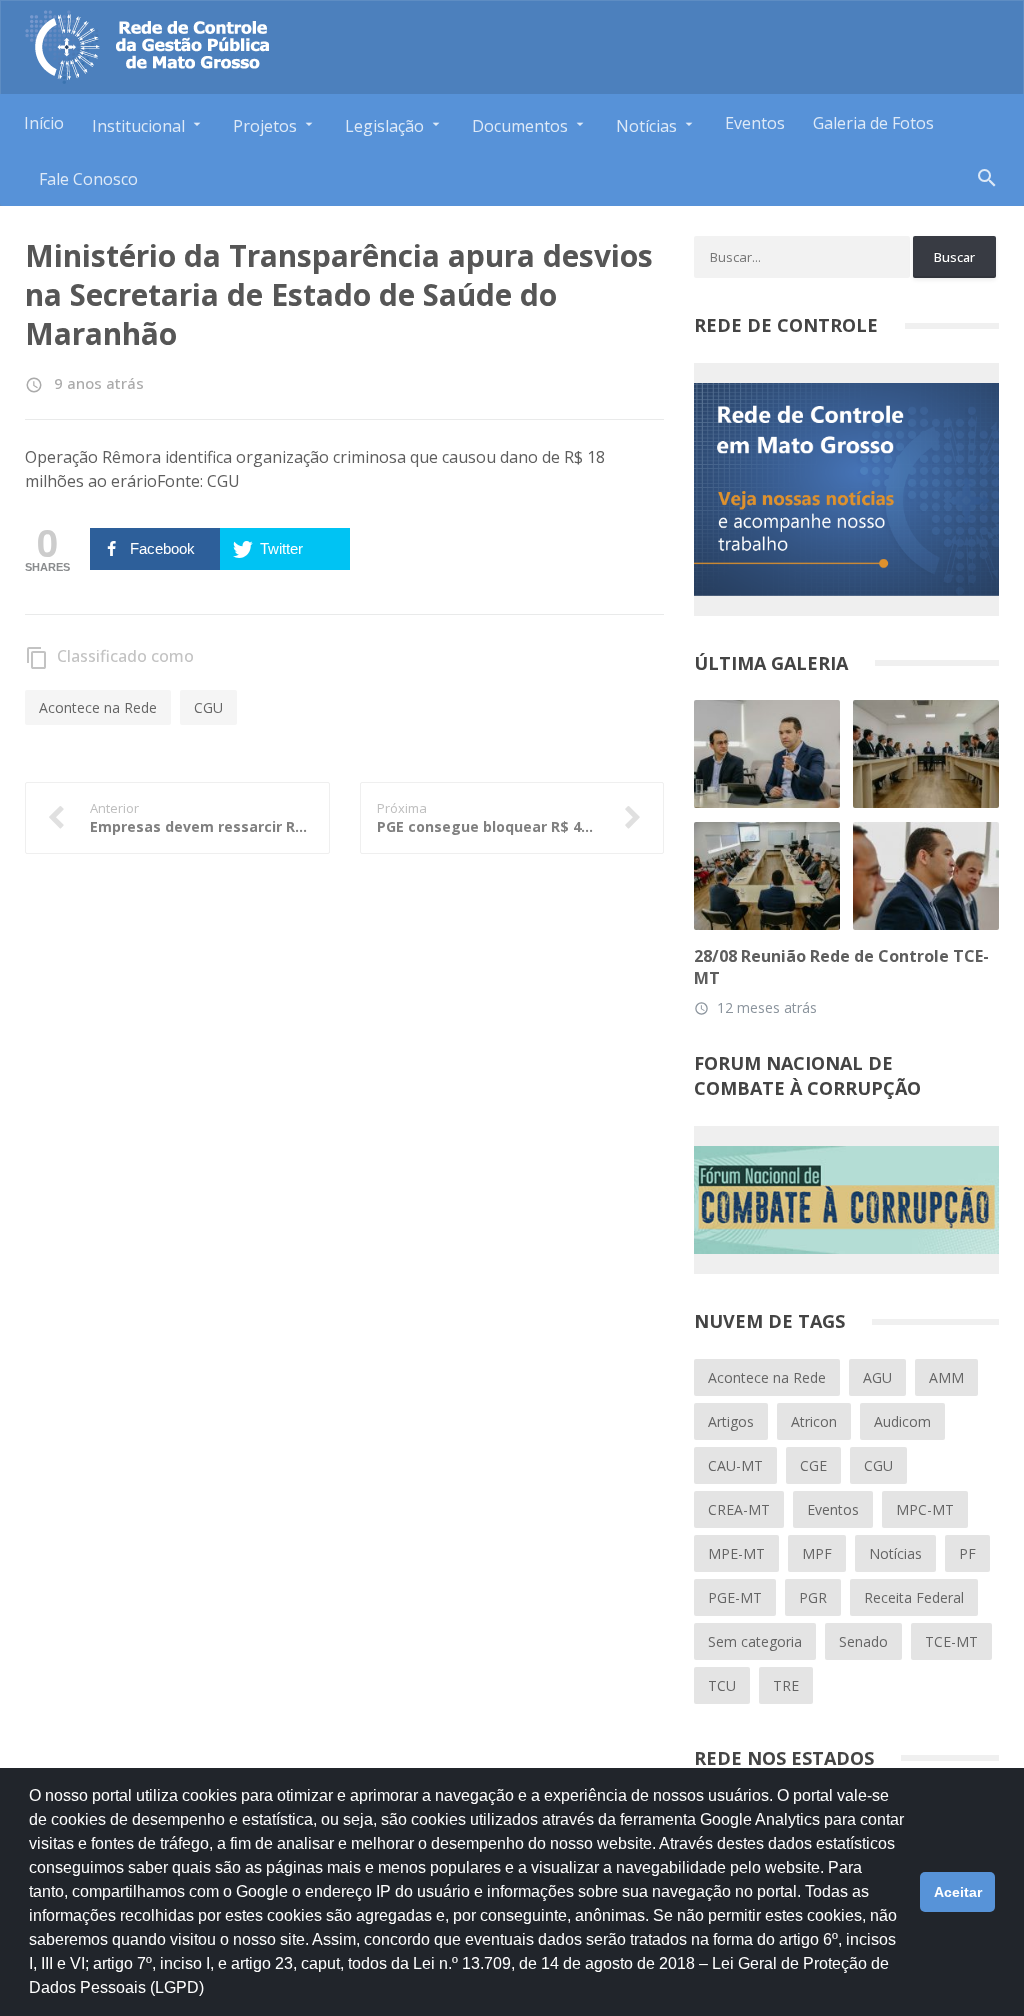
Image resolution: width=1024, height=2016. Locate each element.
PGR (813, 1597)
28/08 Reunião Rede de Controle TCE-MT (841, 967)
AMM (946, 1377)
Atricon (814, 1421)
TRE (786, 1685)
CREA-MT (739, 1509)
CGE (813, 1465)
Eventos (755, 123)
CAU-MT (735, 1465)
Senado (863, 1641)
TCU (722, 1685)
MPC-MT (925, 1509)
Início (44, 123)
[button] (211, 1997)
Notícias (895, 1553)
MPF (817, 1553)
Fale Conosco (88, 179)
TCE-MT (951, 1641)
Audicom (902, 1421)
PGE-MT (735, 1597)
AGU (877, 1377)
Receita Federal (914, 1597)
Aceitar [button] (958, 1892)
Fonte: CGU (198, 481)
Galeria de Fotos (873, 123)
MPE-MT (736, 1553)
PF (967, 1553)
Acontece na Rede (98, 707)
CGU (208, 707)
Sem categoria (755, 1641)
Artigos (731, 1421)
